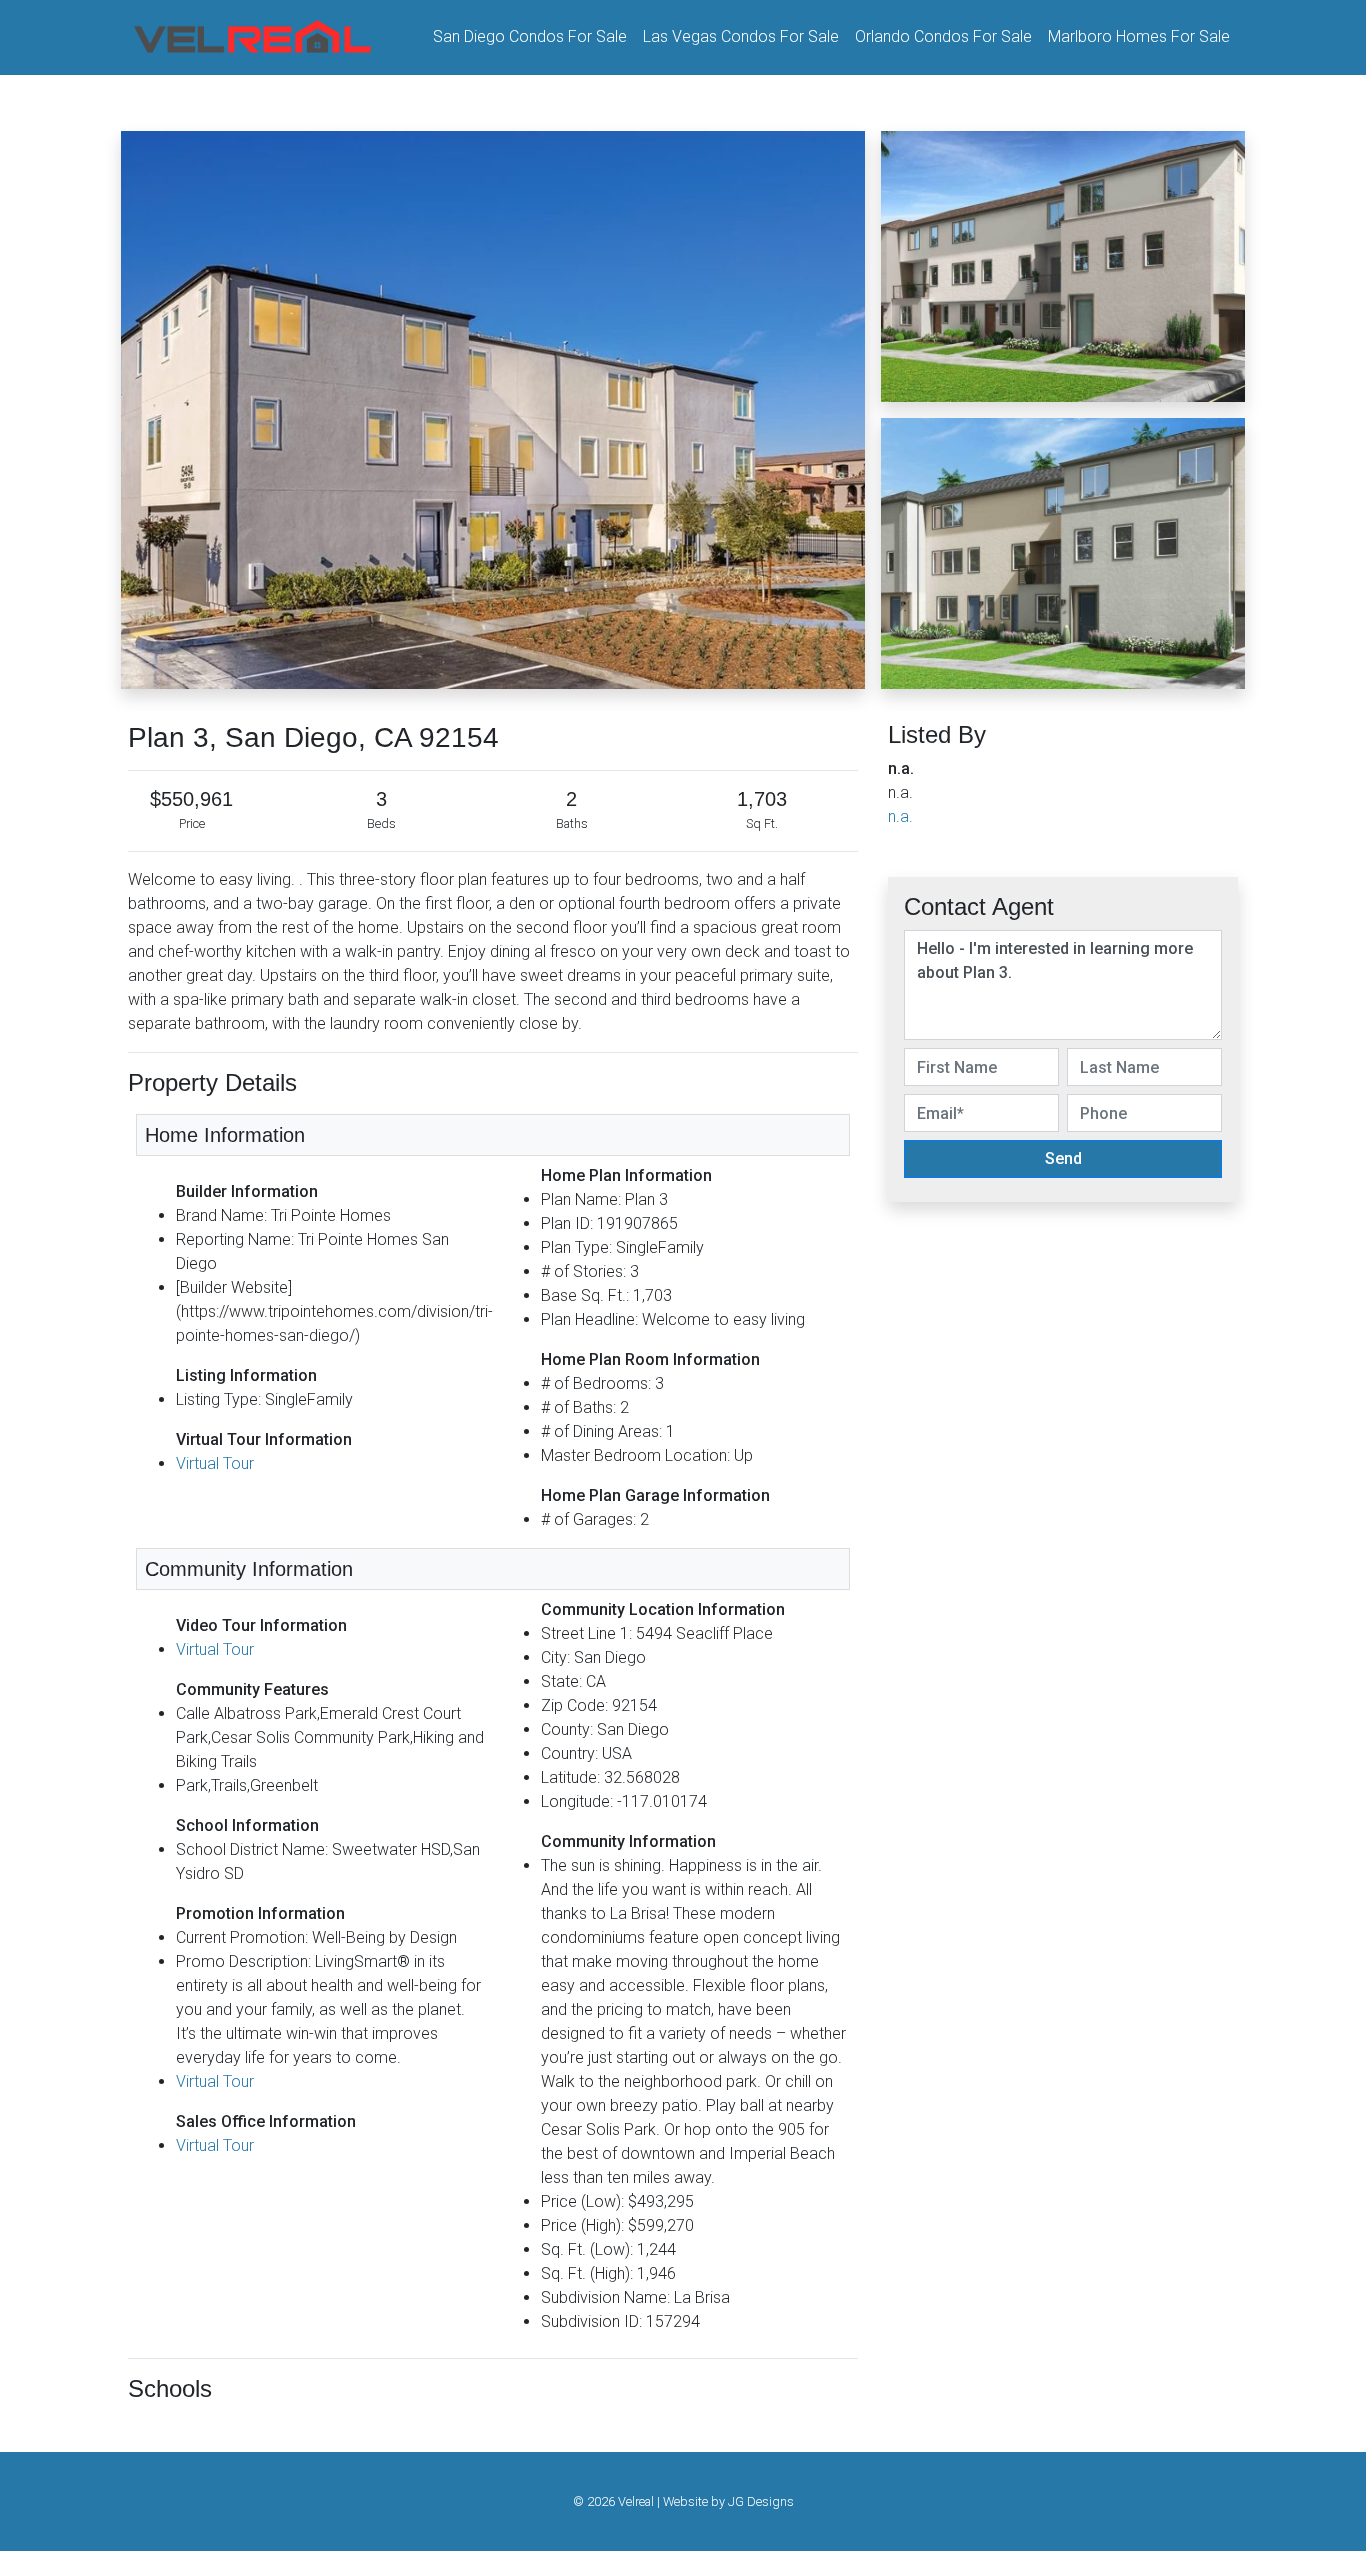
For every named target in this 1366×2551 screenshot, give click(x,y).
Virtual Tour (215, 1463)
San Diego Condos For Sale (530, 36)
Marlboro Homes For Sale (1139, 36)
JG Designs (761, 2501)
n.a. (900, 816)
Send (1063, 1158)
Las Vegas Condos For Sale (741, 36)
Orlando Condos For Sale (943, 36)
